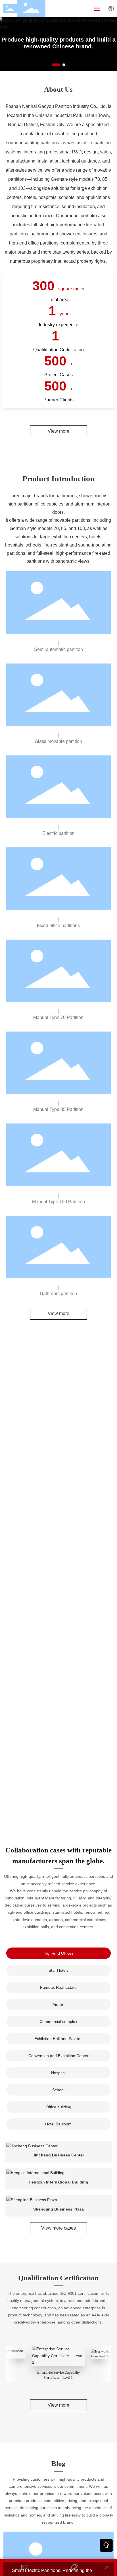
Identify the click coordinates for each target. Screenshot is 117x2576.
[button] (56, 65)
